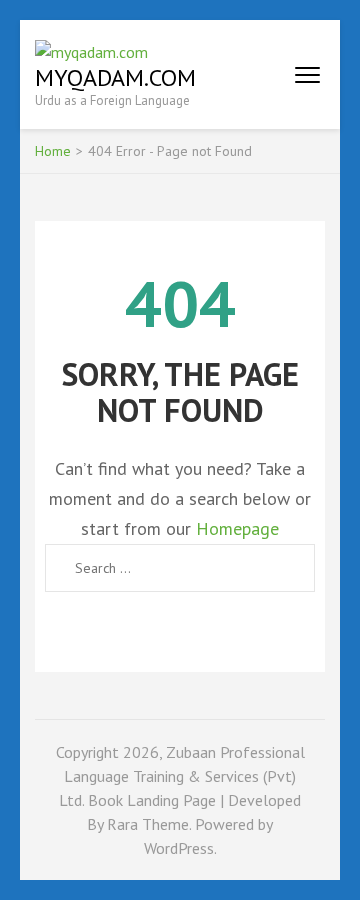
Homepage (237, 528)
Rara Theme (148, 824)
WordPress (179, 848)
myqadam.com (115, 77)
